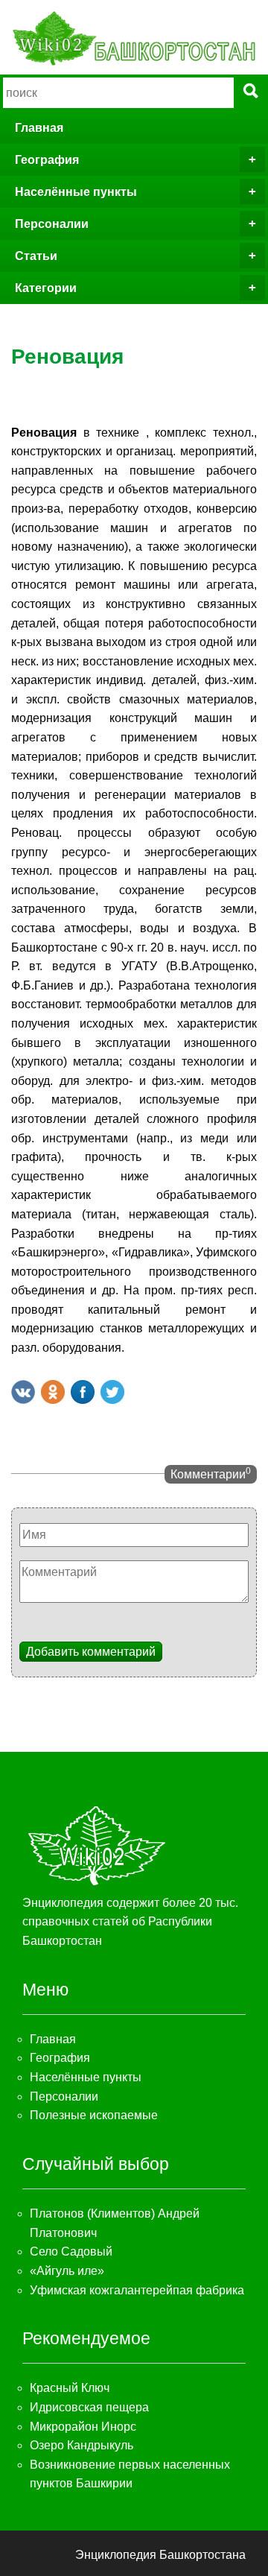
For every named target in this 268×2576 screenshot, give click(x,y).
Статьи (36, 256)
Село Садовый (71, 2251)
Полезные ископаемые (94, 2115)
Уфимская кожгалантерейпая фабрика (137, 2290)
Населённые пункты (76, 192)
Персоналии (52, 224)
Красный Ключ (70, 2388)
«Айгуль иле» (67, 2271)
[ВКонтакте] (23, 1392)
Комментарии (211, 1473)
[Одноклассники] (53, 1392)
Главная (39, 128)
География (47, 160)
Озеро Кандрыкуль (82, 2445)
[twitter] (112, 1392)
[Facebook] (83, 1392)
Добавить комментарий (91, 1652)
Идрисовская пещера (89, 2407)
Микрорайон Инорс (83, 2427)
